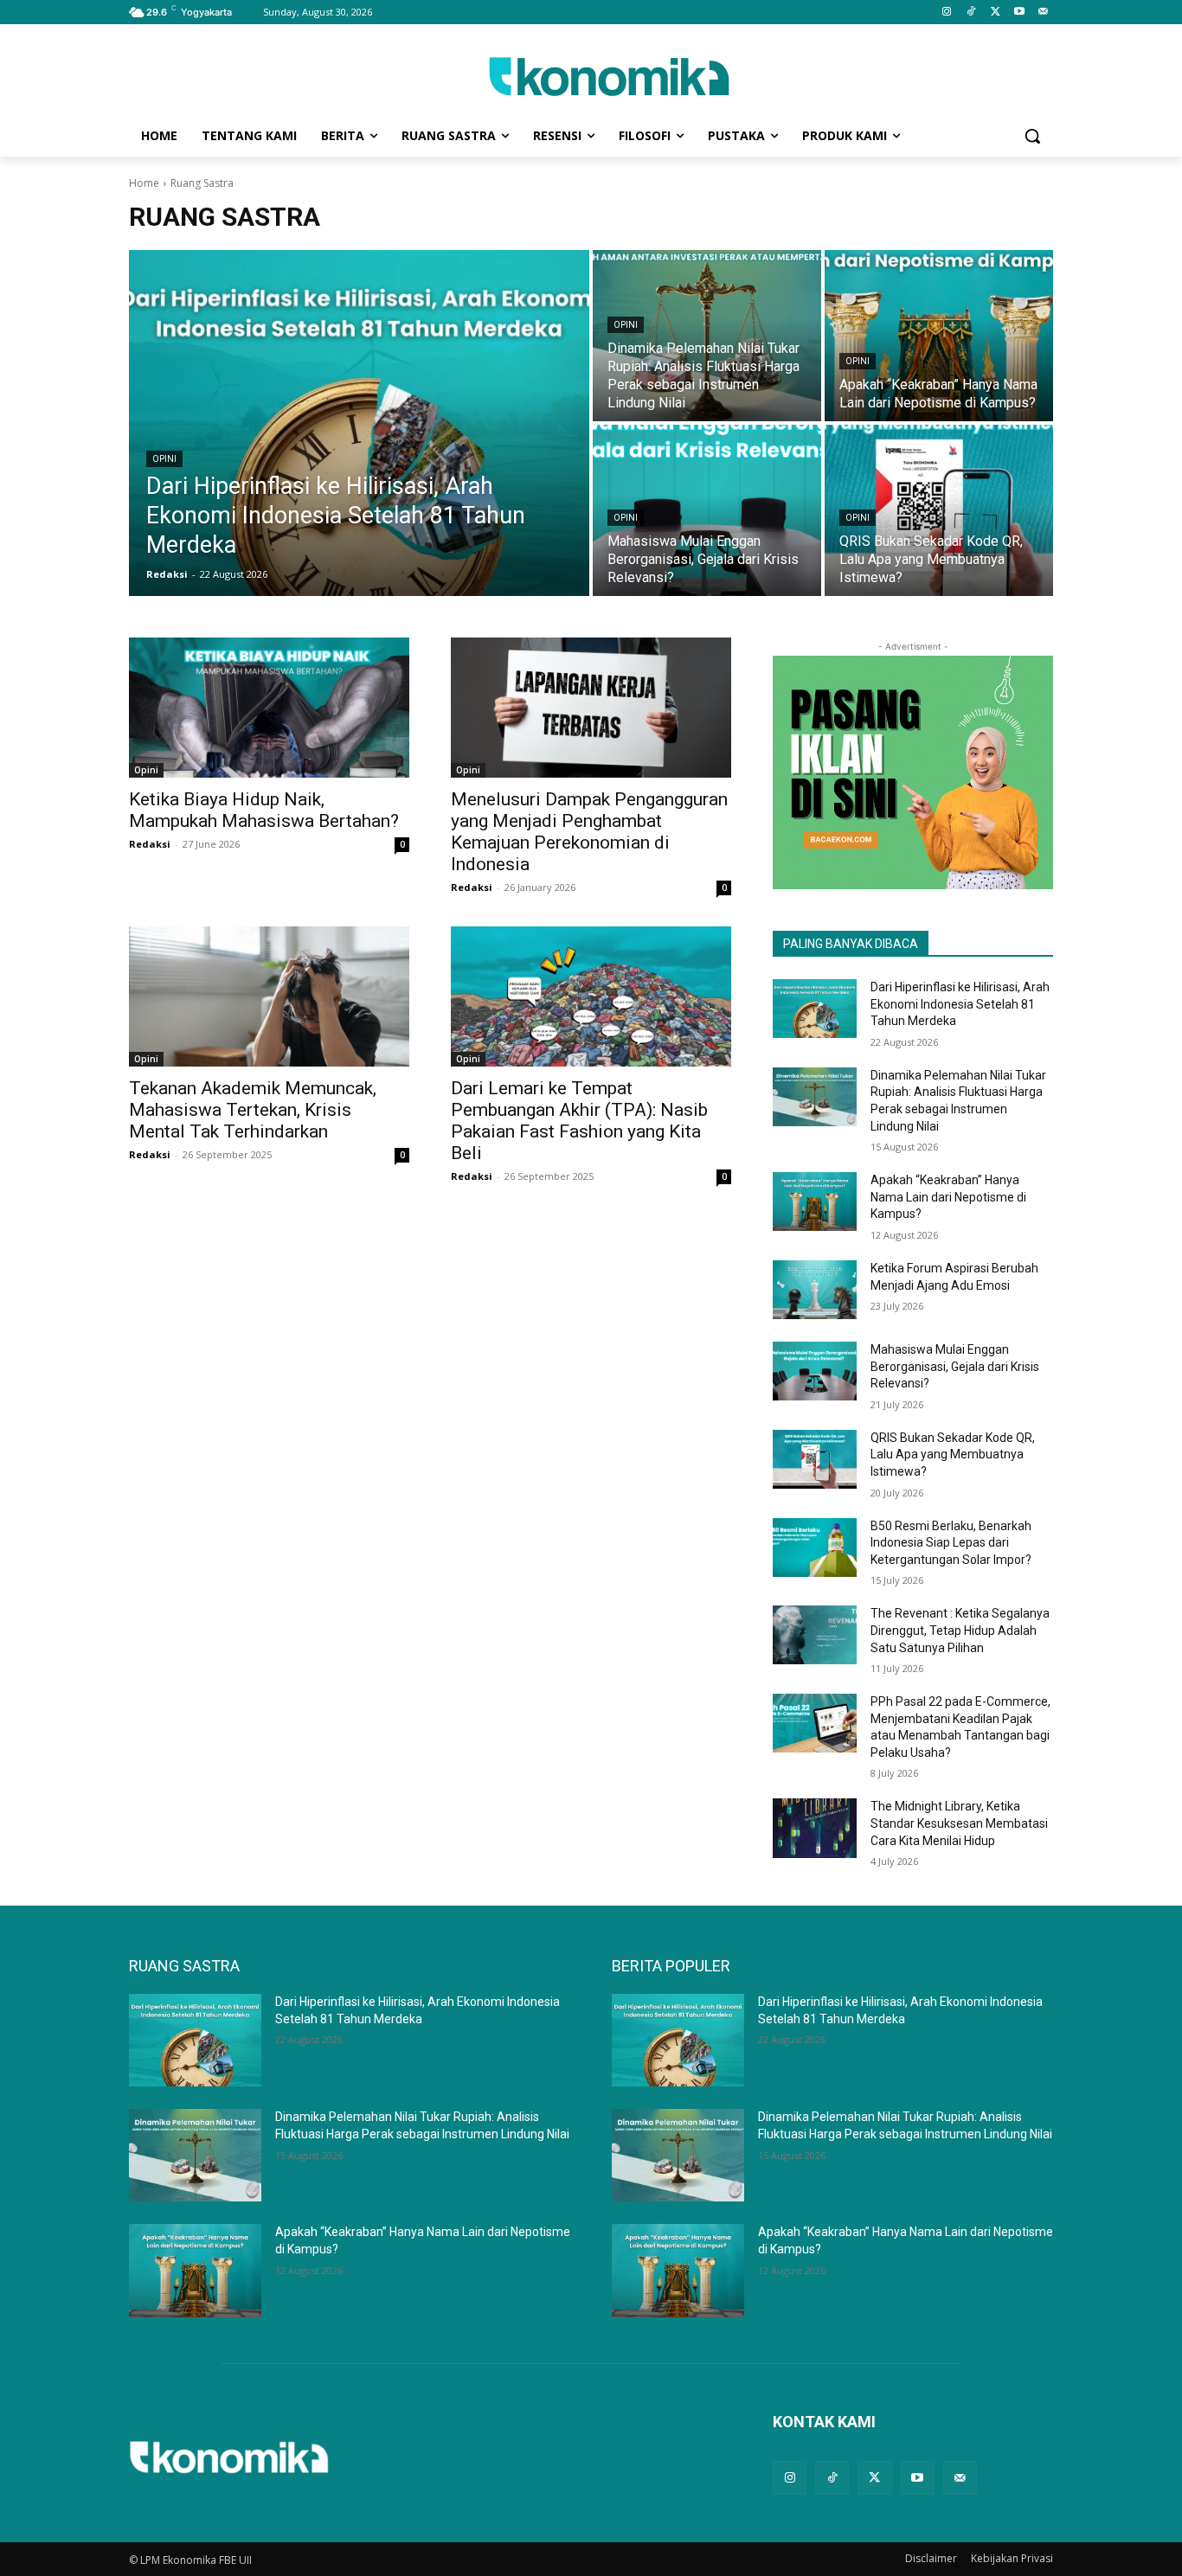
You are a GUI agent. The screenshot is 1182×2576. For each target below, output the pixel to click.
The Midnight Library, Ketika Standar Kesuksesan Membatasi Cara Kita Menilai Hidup (959, 1823)
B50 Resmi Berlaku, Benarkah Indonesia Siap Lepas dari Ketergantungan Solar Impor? (951, 1543)
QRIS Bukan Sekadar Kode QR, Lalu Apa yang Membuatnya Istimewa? (953, 1455)
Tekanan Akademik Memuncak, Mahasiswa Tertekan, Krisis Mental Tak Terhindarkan (253, 1110)
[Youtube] (1019, 13)
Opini (164, 459)
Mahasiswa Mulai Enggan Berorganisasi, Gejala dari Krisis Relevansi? (955, 1366)
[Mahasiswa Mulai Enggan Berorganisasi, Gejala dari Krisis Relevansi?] (707, 510)
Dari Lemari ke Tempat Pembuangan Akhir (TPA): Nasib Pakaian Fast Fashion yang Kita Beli (579, 1121)
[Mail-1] (1043, 13)
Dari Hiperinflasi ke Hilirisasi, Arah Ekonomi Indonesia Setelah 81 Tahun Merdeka (960, 1004)
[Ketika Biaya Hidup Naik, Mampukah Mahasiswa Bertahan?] (269, 708)
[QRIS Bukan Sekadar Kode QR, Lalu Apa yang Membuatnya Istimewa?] (939, 510)
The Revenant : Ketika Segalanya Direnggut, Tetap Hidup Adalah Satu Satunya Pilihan (960, 1630)
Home (144, 183)
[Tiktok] (971, 13)
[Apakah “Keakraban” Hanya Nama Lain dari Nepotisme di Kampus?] (939, 336)
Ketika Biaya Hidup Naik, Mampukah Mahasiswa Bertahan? (264, 810)
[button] (1032, 136)
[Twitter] (996, 13)
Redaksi (150, 844)
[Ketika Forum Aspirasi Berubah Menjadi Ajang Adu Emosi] (815, 1290)
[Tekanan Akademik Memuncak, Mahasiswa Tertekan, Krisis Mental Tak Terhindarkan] (269, 996)
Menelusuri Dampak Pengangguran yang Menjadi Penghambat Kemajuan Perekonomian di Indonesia (589, 832)
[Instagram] (947, 13)
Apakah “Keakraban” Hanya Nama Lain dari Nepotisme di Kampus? (948, 1197)
